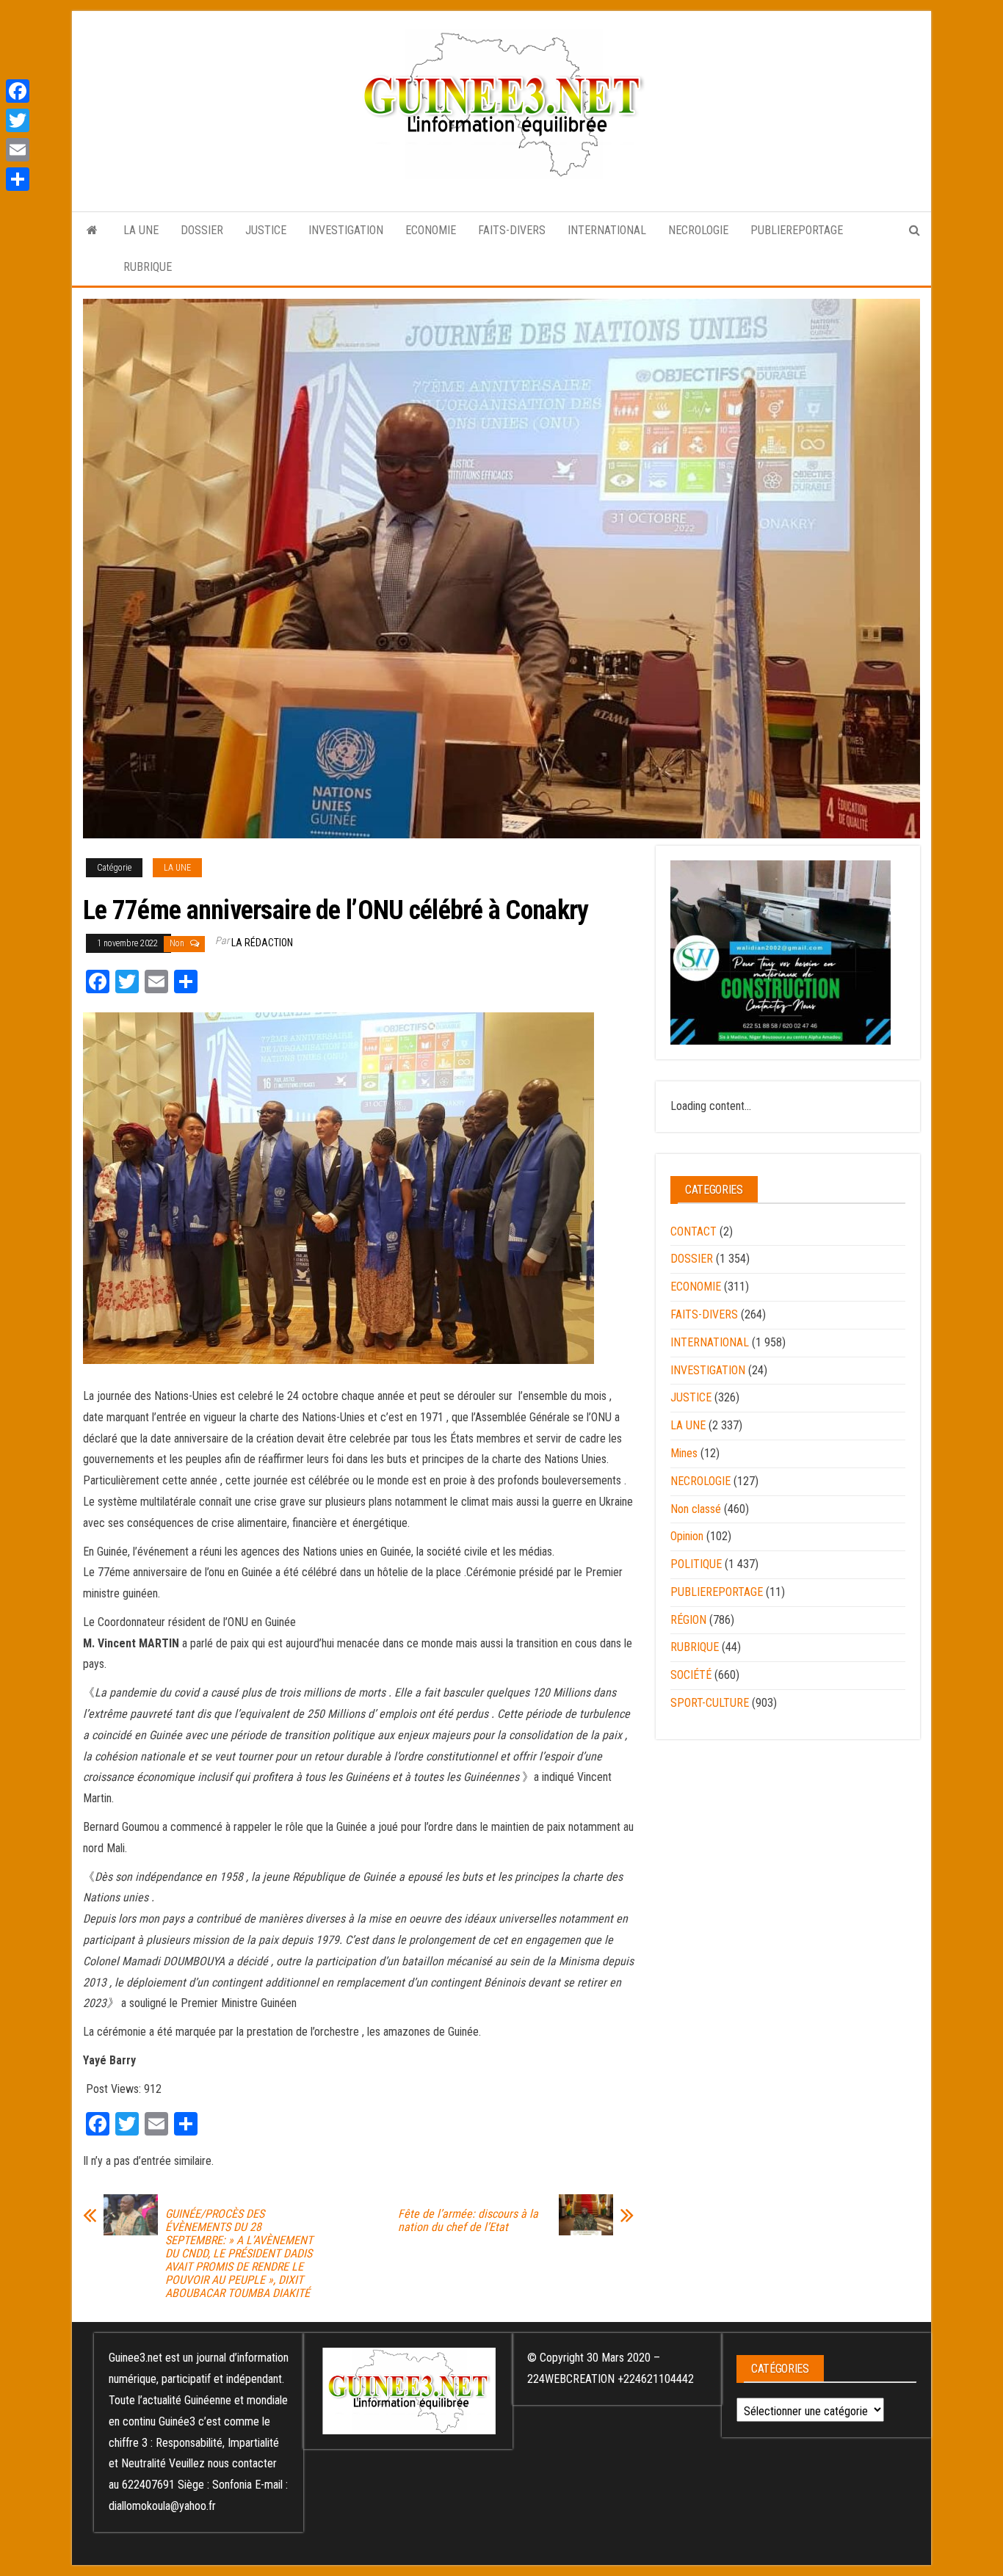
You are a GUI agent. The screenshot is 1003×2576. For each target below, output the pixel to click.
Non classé (696, 1509)
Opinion (687, 1536)
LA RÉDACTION (262, 943)
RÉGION (688, 1620)
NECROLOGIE (698, 230)
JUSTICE (266, 230)
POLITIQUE (696, 1564)
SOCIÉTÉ (691, 1675)
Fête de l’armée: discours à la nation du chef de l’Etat (468, 2221)
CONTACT (694, 1231)
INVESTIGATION (346, 230)
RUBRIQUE (148, 267)
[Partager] (18, 179)
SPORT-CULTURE (710, 1703)
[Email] (18, 150)
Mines (684, 1453)
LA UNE (141, 230)
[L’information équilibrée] (92, 231)
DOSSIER (202, 230)
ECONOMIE (431, 230)
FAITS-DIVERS (512, 230)
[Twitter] (18, 120)
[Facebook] (18, 91)
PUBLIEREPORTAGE (797, 230)
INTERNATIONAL (607, 230)
